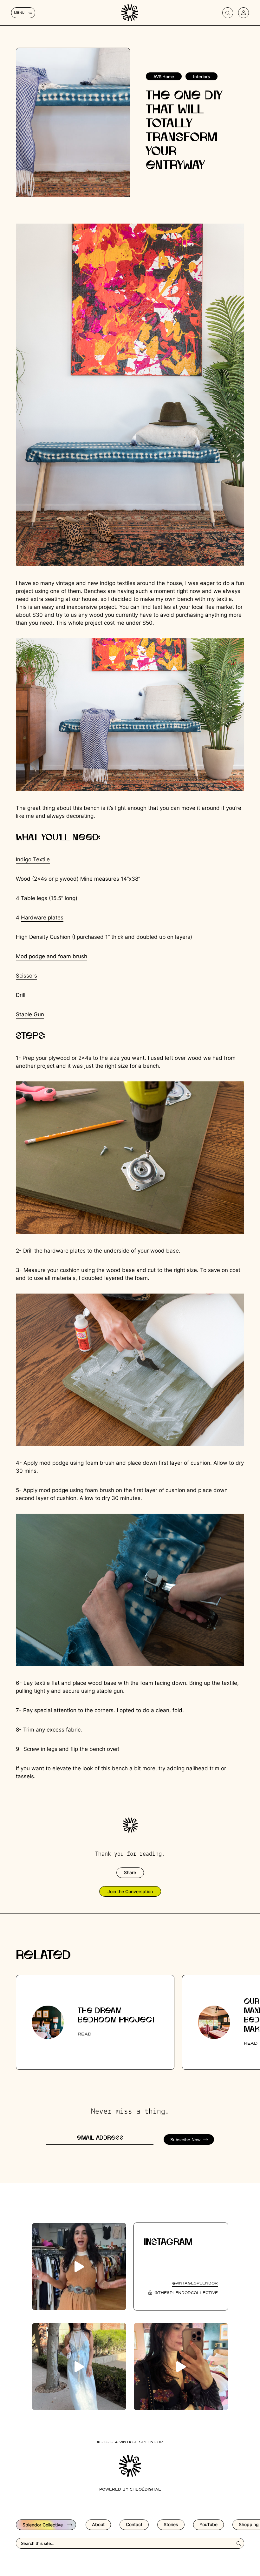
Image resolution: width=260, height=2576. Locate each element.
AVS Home (164, 77)
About (98, 2524)
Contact (134, 2524)
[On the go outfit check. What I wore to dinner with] (79, 2367)
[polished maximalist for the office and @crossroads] (79, 2267)
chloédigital (145, 2490)
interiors (201, 77)
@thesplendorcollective (186, 2293)
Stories (171, 2524)
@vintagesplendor (195, 2283)
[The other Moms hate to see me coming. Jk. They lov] (181, 2367)
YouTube (208, 2524)
